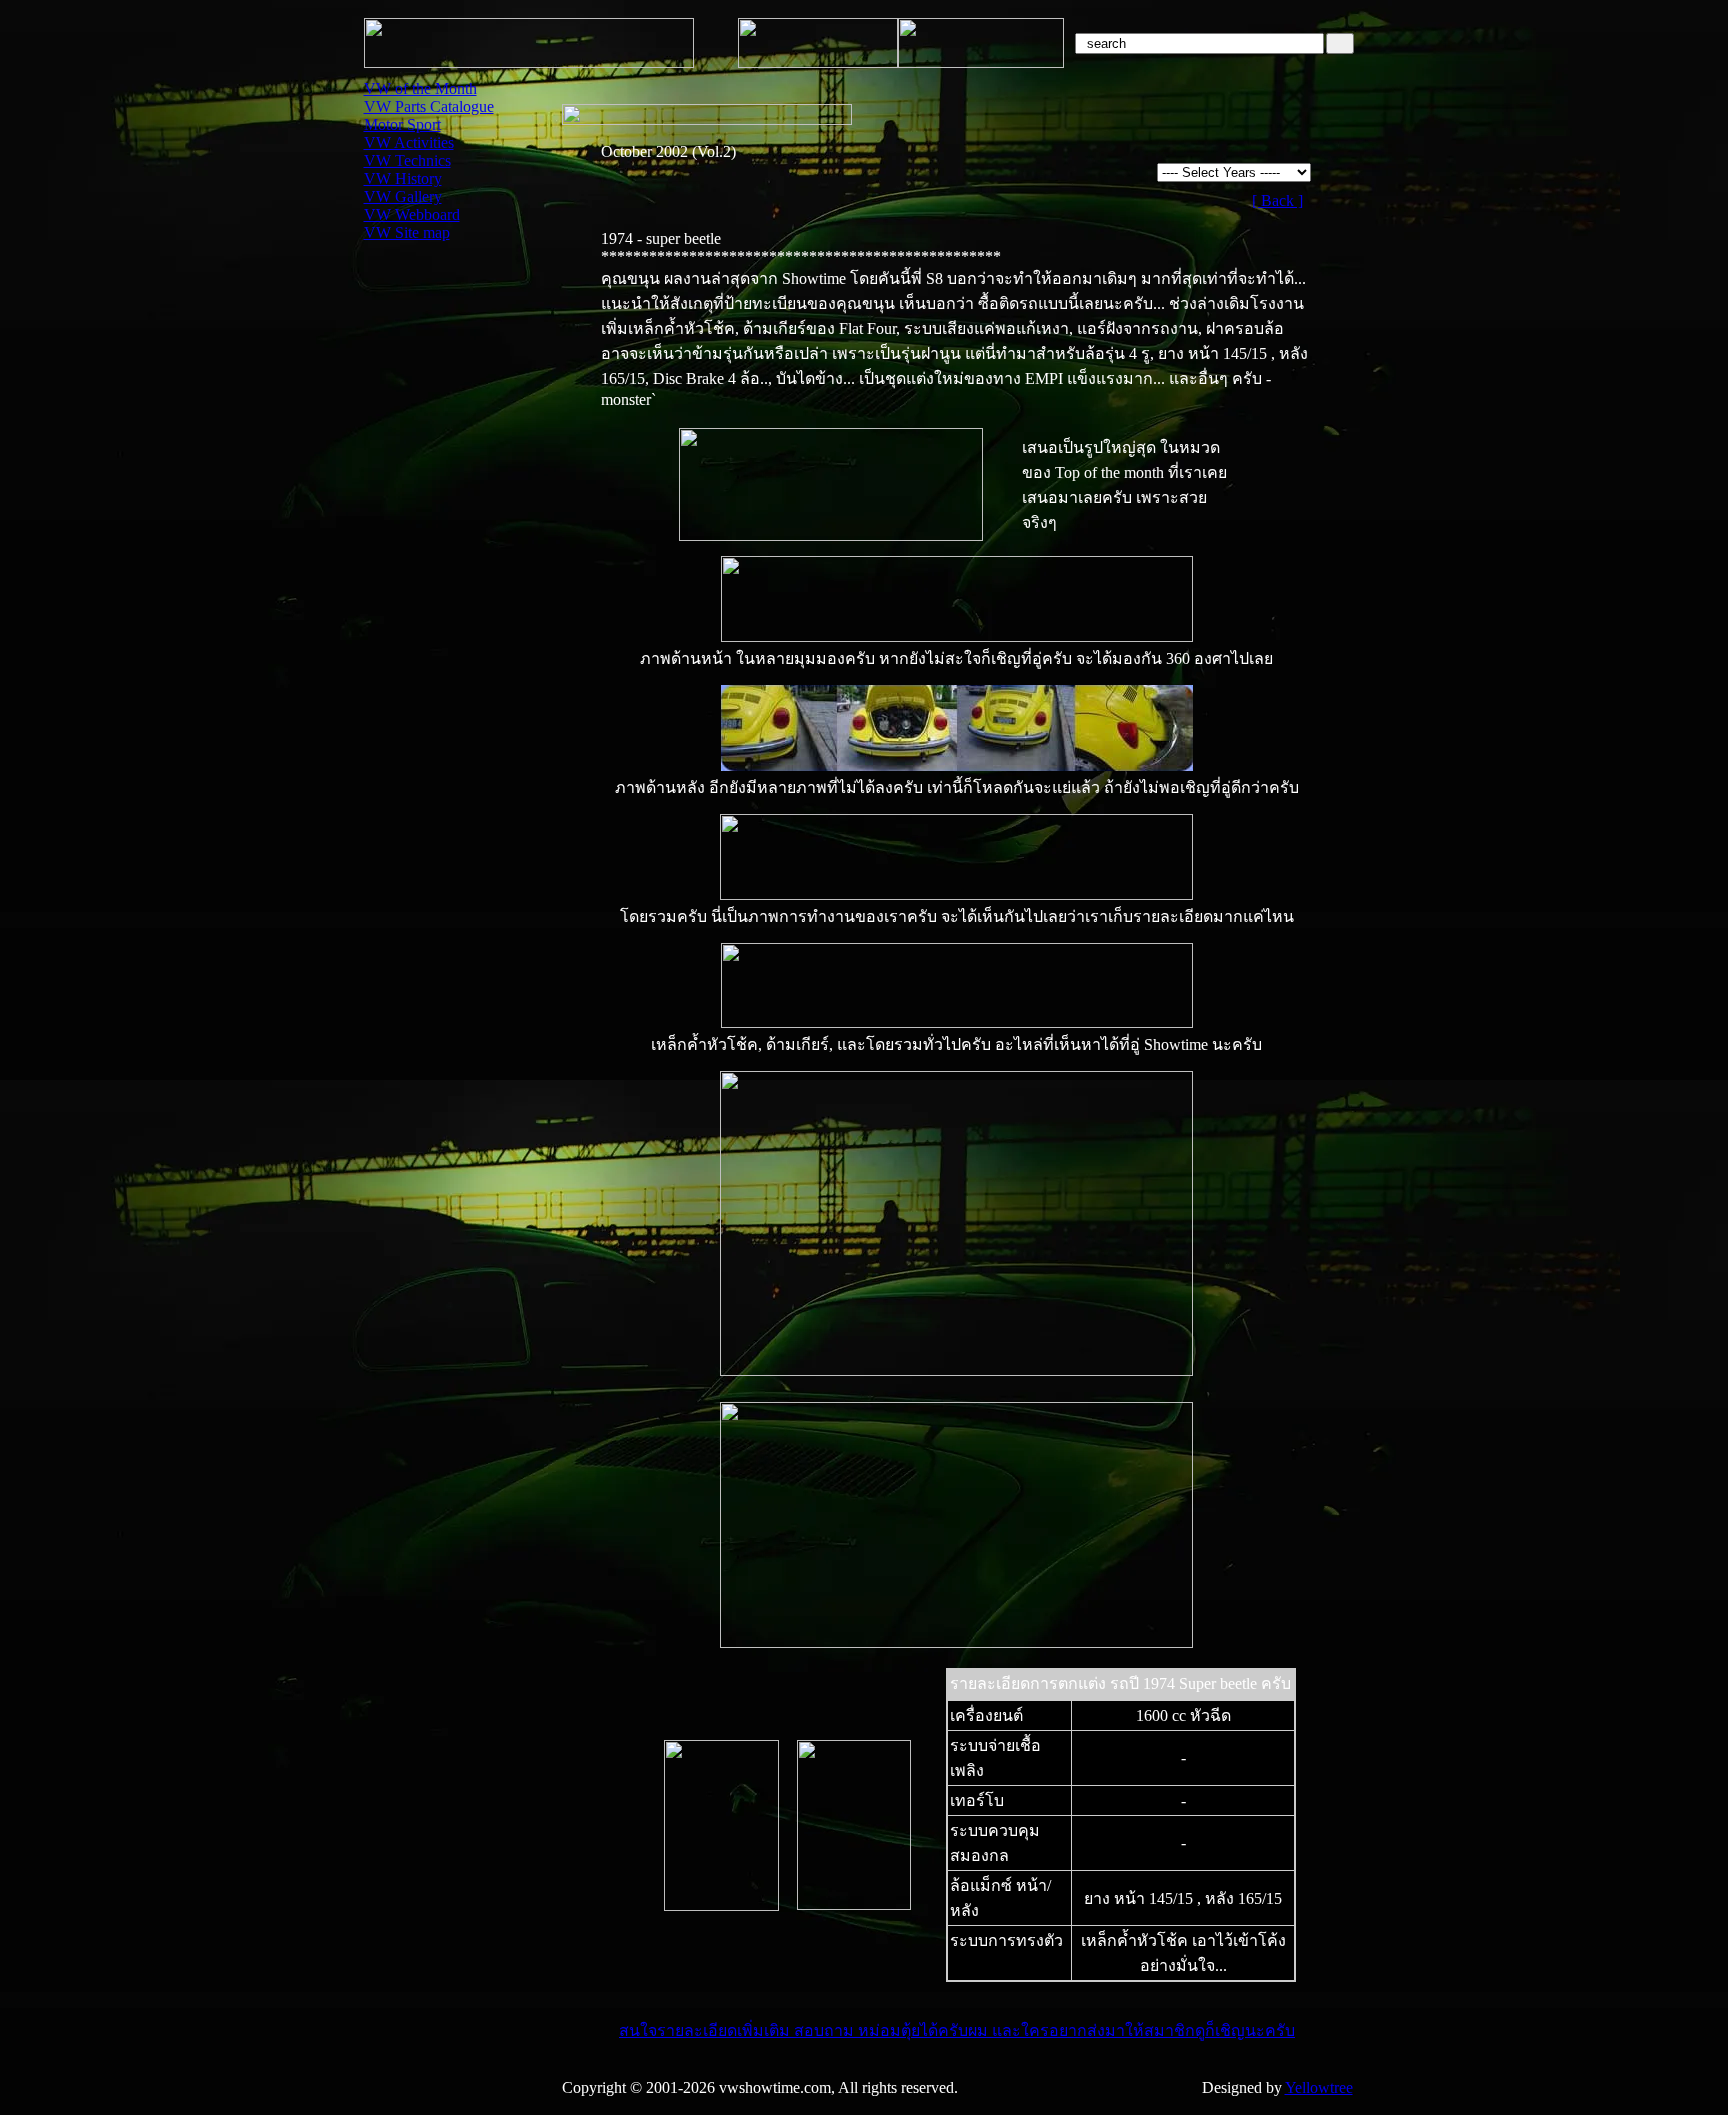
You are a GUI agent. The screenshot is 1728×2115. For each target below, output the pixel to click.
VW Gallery (403, 196)
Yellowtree (1319, 2087)
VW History (403, 178)
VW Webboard (412, 214)
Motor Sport (402, 124)
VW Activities (409, 142)
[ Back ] (1277, 200)
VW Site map (407, 232)
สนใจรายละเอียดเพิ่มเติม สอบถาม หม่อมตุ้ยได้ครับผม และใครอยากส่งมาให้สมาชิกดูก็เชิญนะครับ (957, 2030)
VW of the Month (420, 88)
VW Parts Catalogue (429, 106)
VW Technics (407, 160)
